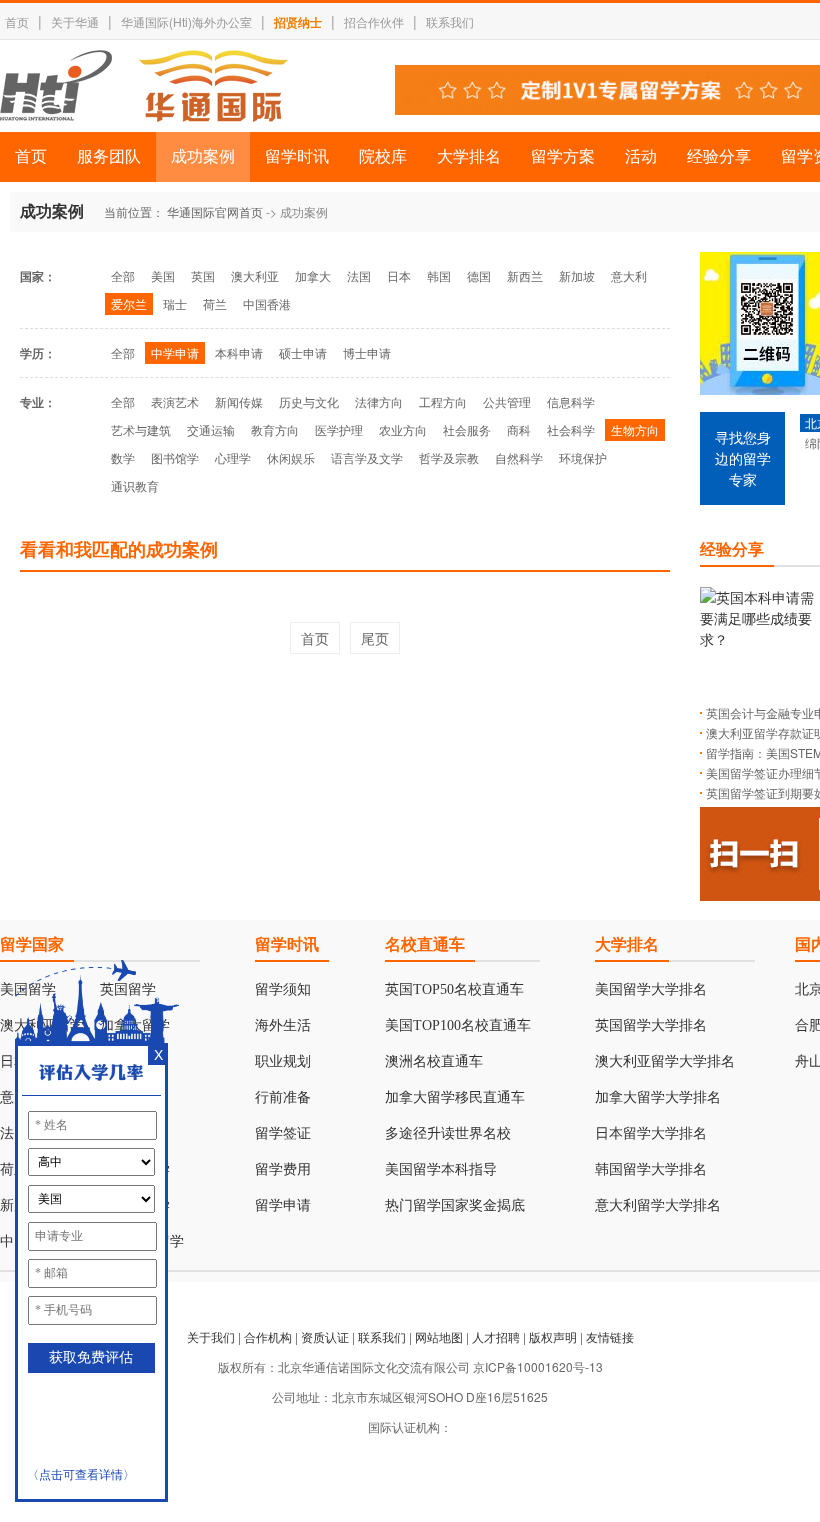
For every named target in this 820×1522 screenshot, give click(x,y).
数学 (123, 457)
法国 (359, 275)
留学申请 (283, 1205)
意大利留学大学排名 (658, 1205)
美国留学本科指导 (441, 1169)
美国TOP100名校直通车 (458, 1025)
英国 (203, 275)
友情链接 (610, 1336)
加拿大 (313, 275)
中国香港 (267, 303)
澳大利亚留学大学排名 (665, 1061)
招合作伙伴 (374, 21)
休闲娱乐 (291, 457)
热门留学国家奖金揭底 (455, 1205)
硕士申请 (303, 352)
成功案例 (203, 156)
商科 (519, 429)
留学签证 (283, 1133)
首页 (17, 21)
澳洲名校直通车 (434, 1061)
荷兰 (215, 303)
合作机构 (268, 1336)
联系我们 (450, 21)
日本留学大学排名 (651, 1133)
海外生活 (283, 1025)
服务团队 (109, 156)
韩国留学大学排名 (651, 1169)
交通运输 (211, 429)
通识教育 (135, 485)
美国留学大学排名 (651, 989)
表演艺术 (175, 401)
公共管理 (507, 401)
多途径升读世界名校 (448, 1133)
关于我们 (211, 1336)
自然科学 (519, 457)
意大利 (629, 275)
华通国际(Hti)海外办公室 (186, 21)
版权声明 (553, 1336)
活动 (641, 156)
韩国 (439, 275)
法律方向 (379, 401)
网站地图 (439, 1336)
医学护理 (339, 429)
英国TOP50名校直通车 (454, 989)
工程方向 (443, 401)
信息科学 (571, 401)
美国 (163, 275)
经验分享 (719, 156)
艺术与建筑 (141, 429)
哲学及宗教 (449, 457)
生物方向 (635, 429)
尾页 (375, 638)
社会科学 (571, 429)
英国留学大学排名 (651, 1025)
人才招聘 (496, 1336)
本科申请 (239, 352)
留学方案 (563, 156)
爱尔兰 (129, 303)
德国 (479, 275)
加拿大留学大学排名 (658, 1097)
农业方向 (403, 429)
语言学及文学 (367, 457)
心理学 (233, 457)
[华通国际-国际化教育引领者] (144, 86)
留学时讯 (297, 156)
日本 (399, 275)
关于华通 (75, 21)
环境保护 (583, 457)
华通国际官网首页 (215, 211)
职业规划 (283, 1061)
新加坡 (577, 275)
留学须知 (283, 989)
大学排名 (469, 156)
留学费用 (283, 1169)
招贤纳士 (298, 22)
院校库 (383, 156)
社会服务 (467, 429)
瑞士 (175, 303)
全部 (123, 275)
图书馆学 (175, 457)
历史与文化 (309, 401)
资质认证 (325, 1336)
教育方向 (275, 429)
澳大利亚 (255, 275)
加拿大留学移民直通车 (455, 1097)
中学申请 (175, 352)
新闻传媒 (239, 401)
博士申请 (367, 352)
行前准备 (283, 1097)
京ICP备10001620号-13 (538, 1366)
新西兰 (525, 275)
